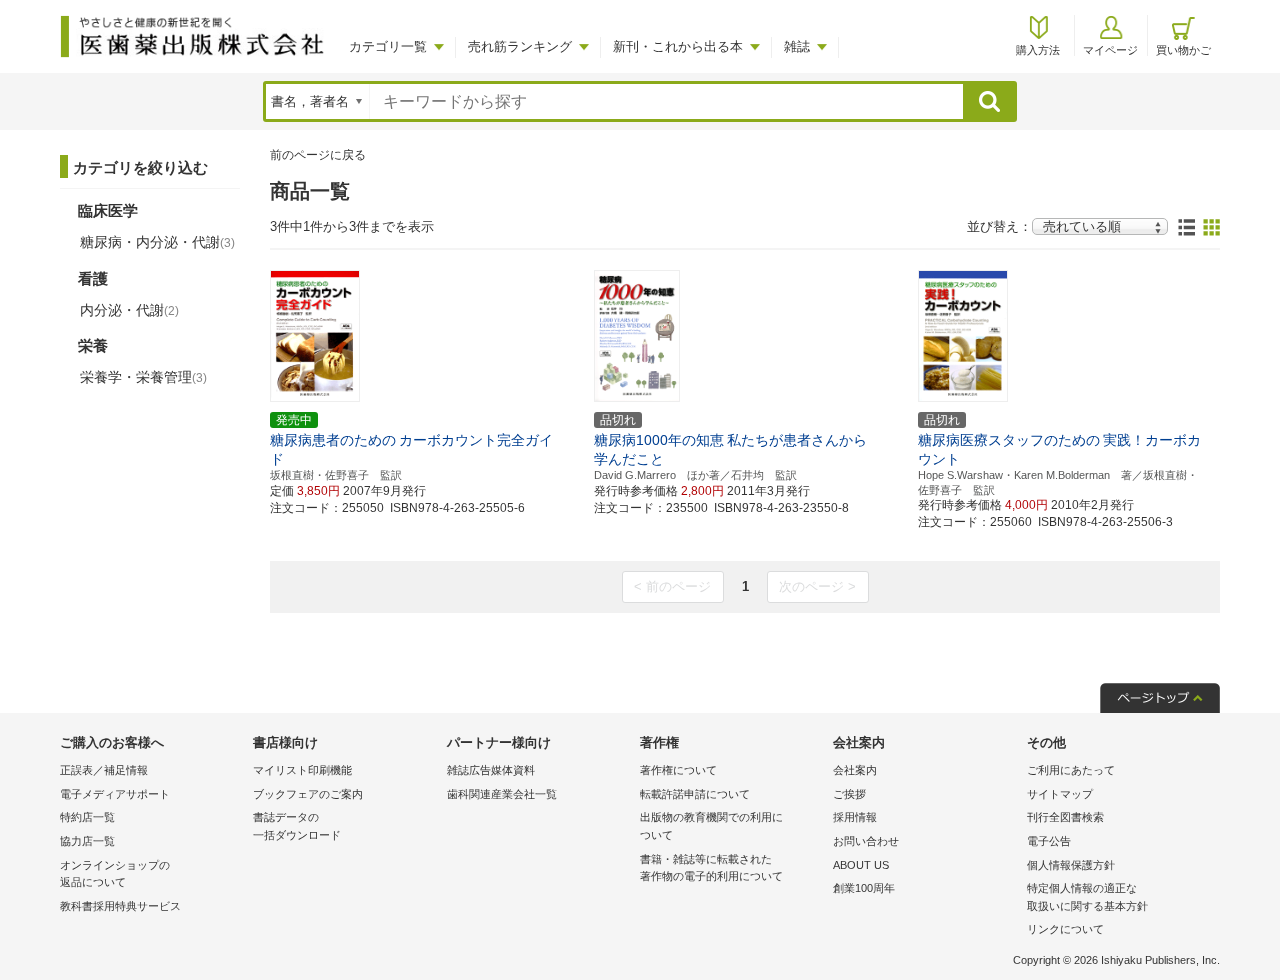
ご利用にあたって (1071, 770)
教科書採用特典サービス (120, 906)
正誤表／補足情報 (104, 770)
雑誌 (797, 46)
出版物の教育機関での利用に (711, 826)
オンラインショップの (115, 874)
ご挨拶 (849, 794)
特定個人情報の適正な (1087, 897)
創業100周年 (864, 888)
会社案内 (855, 770)
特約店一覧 (87, 817)
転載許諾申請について (695, 794)
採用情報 (855, 817)
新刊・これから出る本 (678, 46)
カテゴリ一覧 (388, 46)
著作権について (678, 770)
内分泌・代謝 (129, 310)
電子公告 (1049, 841)
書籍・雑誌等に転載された (711, 868)
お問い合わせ (866, 841)
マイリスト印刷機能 (302, 770)
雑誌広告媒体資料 (491, 770)
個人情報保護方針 (1071, 865)
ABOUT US (861, 865)
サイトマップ (1060, 794)
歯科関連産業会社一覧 (502, 794)
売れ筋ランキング (520, 46)
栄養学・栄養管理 (143, 377)
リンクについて (1065, 929)
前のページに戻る (318, 155)
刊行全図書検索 (1065, 817)
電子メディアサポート (115, 794)
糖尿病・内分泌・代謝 (157, 242)
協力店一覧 (87, 841)
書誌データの (297, 826)
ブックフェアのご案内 (308, 794)
